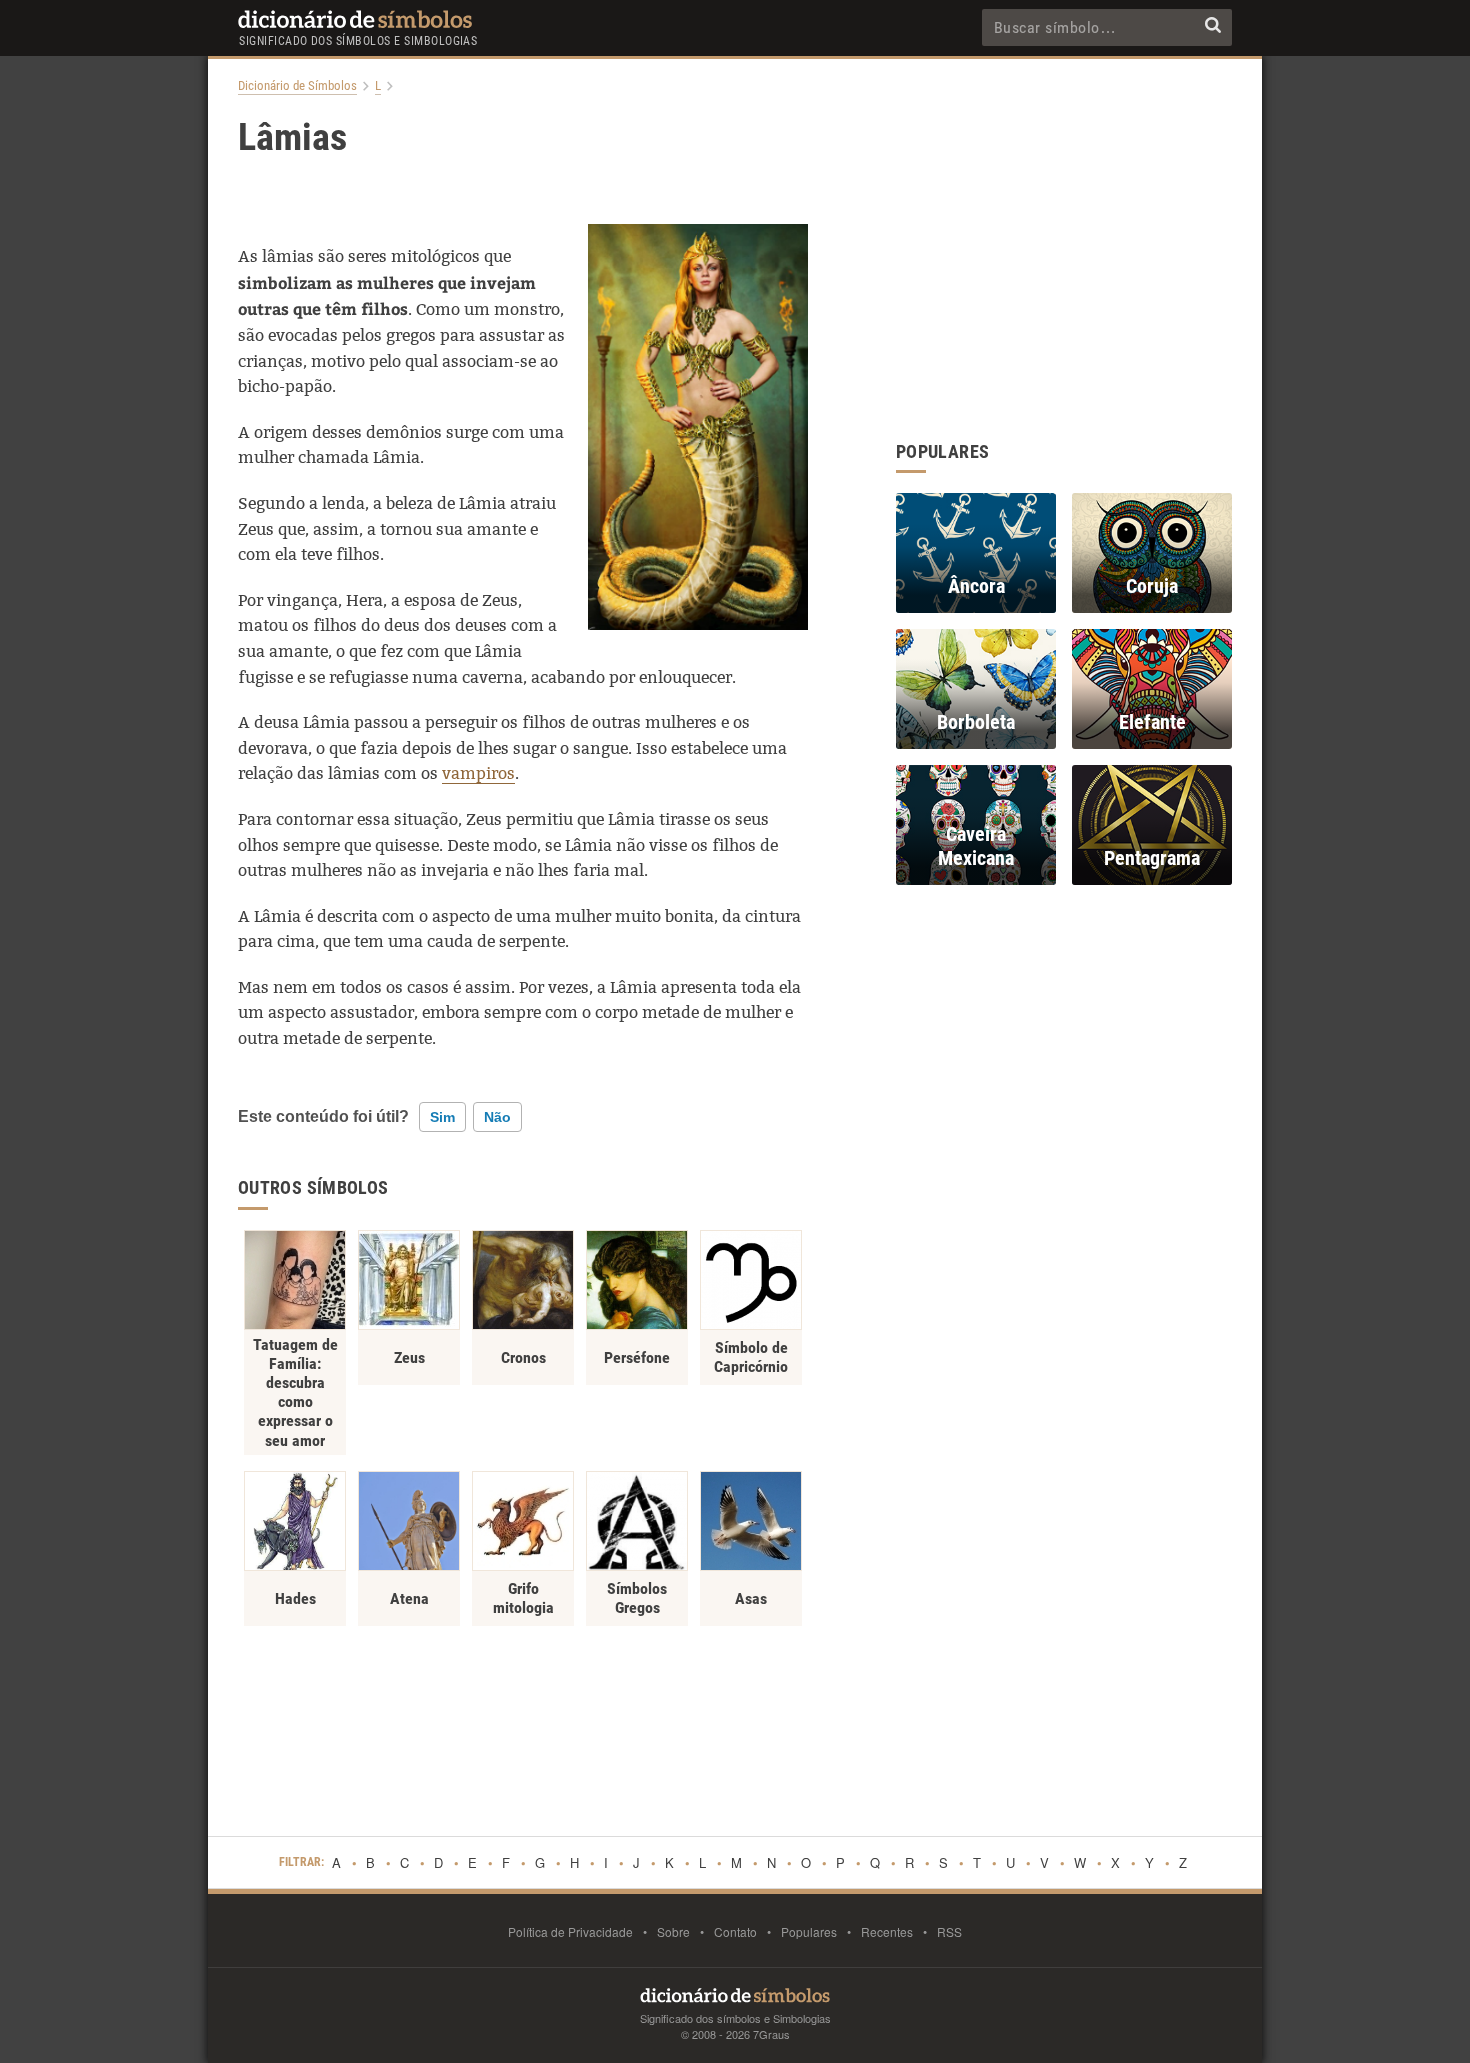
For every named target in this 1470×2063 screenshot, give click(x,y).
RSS (949, 1931)
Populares (809, 1931)
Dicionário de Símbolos (297, 86)
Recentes (887, 1931)
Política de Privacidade (570, 1931)
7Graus (771, 2034)
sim (442, 1117)
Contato (735, 1931)
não (497, 1117)
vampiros (478, 773)
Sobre (673, 1931)
